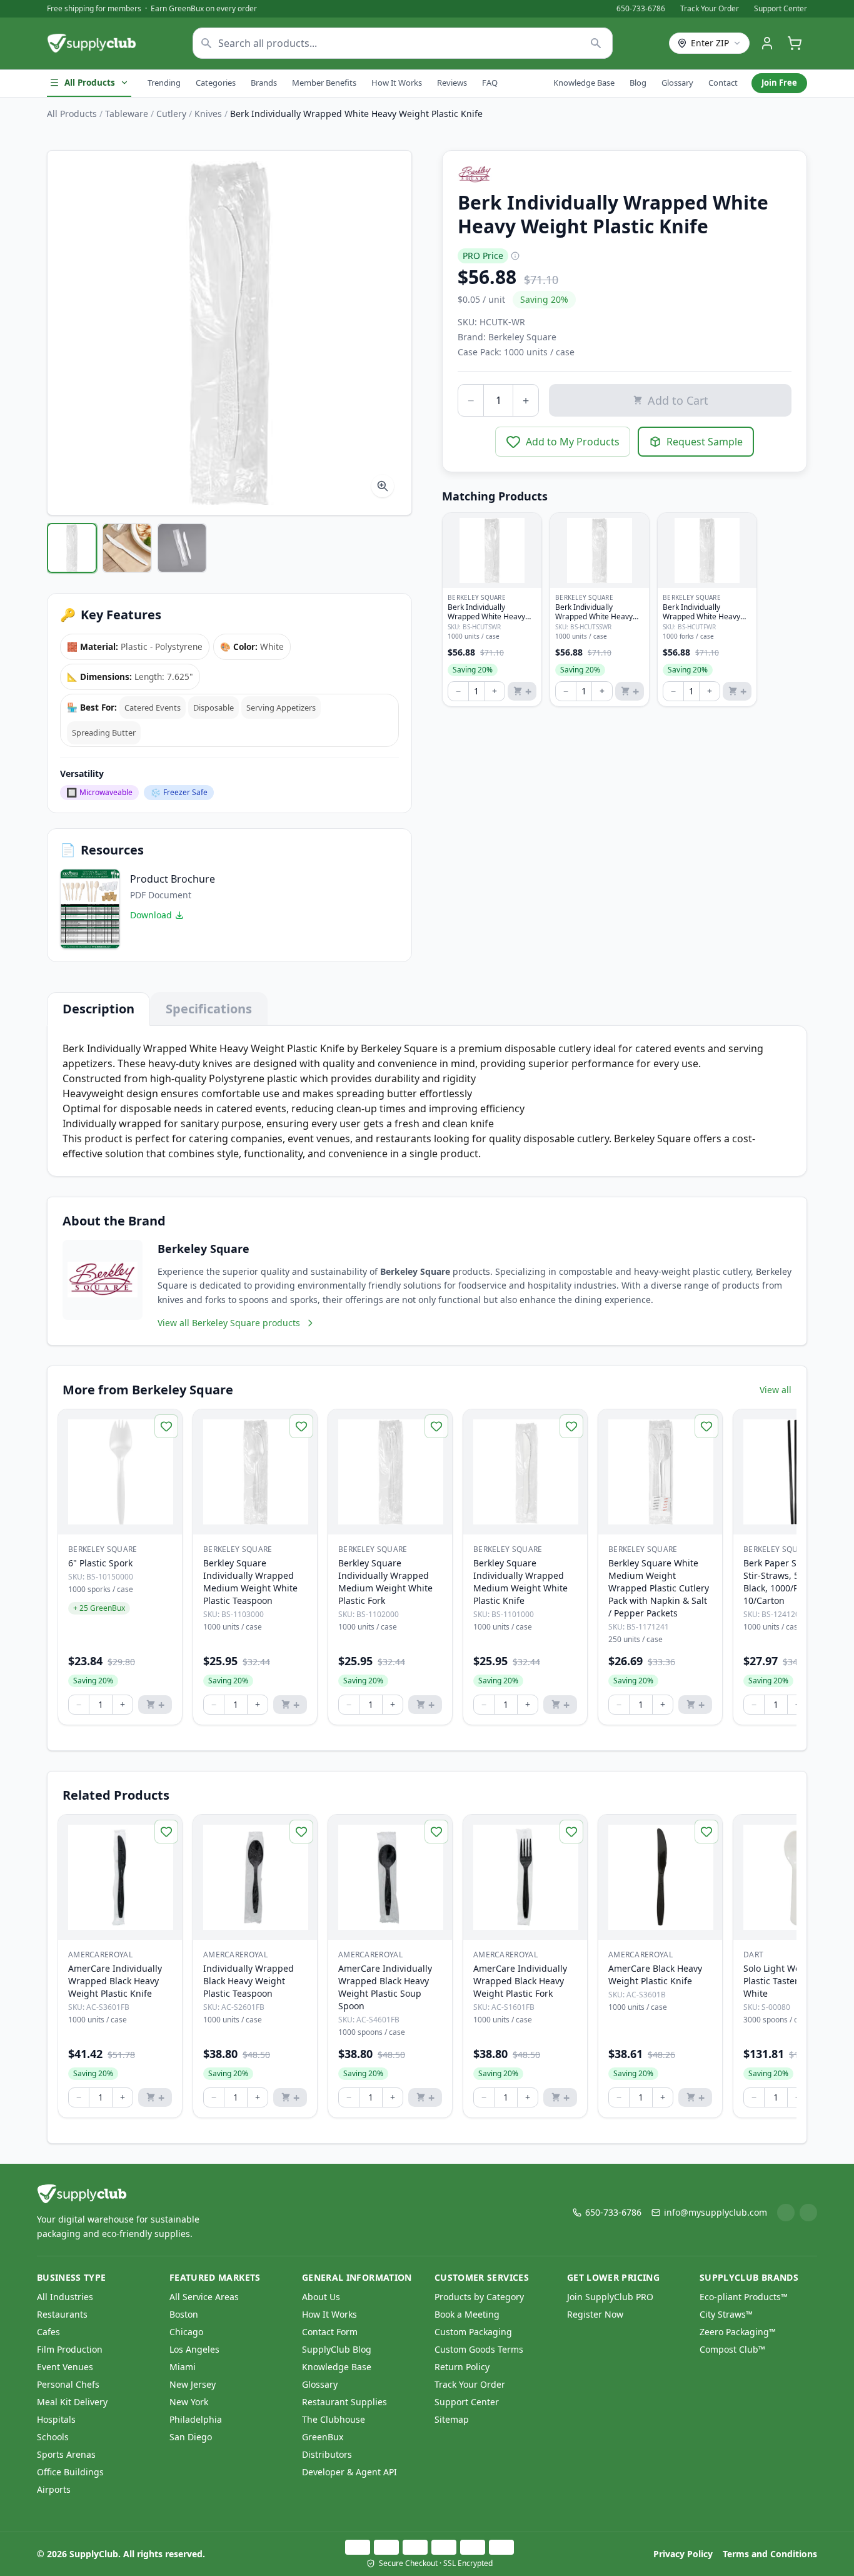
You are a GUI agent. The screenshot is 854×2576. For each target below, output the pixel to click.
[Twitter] (808, 2213)
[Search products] (596, 43)
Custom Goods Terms (479, 2349)
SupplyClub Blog (337, 2349)
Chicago (186, 2332)
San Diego (191, 2437)
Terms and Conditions (770, 2554)
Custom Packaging (473, 2332)
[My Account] (767, 43)
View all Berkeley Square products (229, 1323)
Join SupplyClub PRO (610, 2297)
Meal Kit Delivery (72, 2402)
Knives (208, 114)
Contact (723, 83)
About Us (321, 2297)
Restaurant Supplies (344, 2402)
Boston (184, 2314)
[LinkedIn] (786, 2213)
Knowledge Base (584, 83)
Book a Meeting (467, 2314)
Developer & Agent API (349, 2472)
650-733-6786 (641, 9)
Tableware (127, 114)
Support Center (781, 9)
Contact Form (330, 2332)
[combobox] (403, 43)
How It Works (397, 83)
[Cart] (795, 43)
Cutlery (171, 114)
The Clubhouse (334, 2419)
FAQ (490, 83)
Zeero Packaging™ (738, 2332)
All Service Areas (204, 2297)
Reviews (452, 83)
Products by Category (479, 2297)
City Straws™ (726, 2314)
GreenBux (323, 2437)
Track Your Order (710, 9)
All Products (90, 83)
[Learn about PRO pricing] (515, 256)
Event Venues (65, 2367)
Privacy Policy (683, 2554)
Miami (183, 2367)
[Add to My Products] (166, 1426)
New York (189, 2402)
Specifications (209, 1009)
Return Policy (462, 2367)
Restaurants (62, 2314)
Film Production (70, 2349)
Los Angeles (194, 2349)
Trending (164, 83)
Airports (54, 2489)
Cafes (48, 2332)
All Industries (65, 2297)
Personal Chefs (68, 2384)
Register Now (595, 2314)
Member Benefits (324, 83)
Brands (264, 83)
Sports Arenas (66, 2454)
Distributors (327, 2454)
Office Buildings (70, 2472)
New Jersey (193, 2384)
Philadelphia (196, 2419)
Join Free (779, 83)
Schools (53, 2437)
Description (98, 1009)
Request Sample (705, 442)
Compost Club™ (732, 2349)
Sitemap (452, 2419)
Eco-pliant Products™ (744, 2297)
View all (776, 1390)
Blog (638, 83)
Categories (216, 83)
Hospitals (56, 2419)
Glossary (677, 83)
